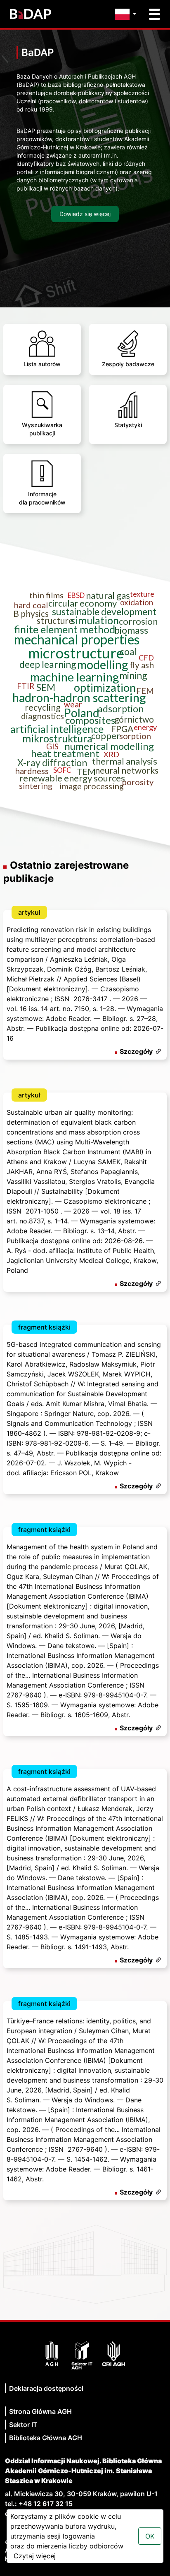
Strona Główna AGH (40, 2411)
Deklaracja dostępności (46, 2388)
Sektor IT (23, 2425)
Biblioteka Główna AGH (46, 2438)
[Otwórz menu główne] (155, 14)
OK (150, 2536)
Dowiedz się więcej (85, 214)
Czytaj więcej (35, 2556)
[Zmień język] (128, 14)
